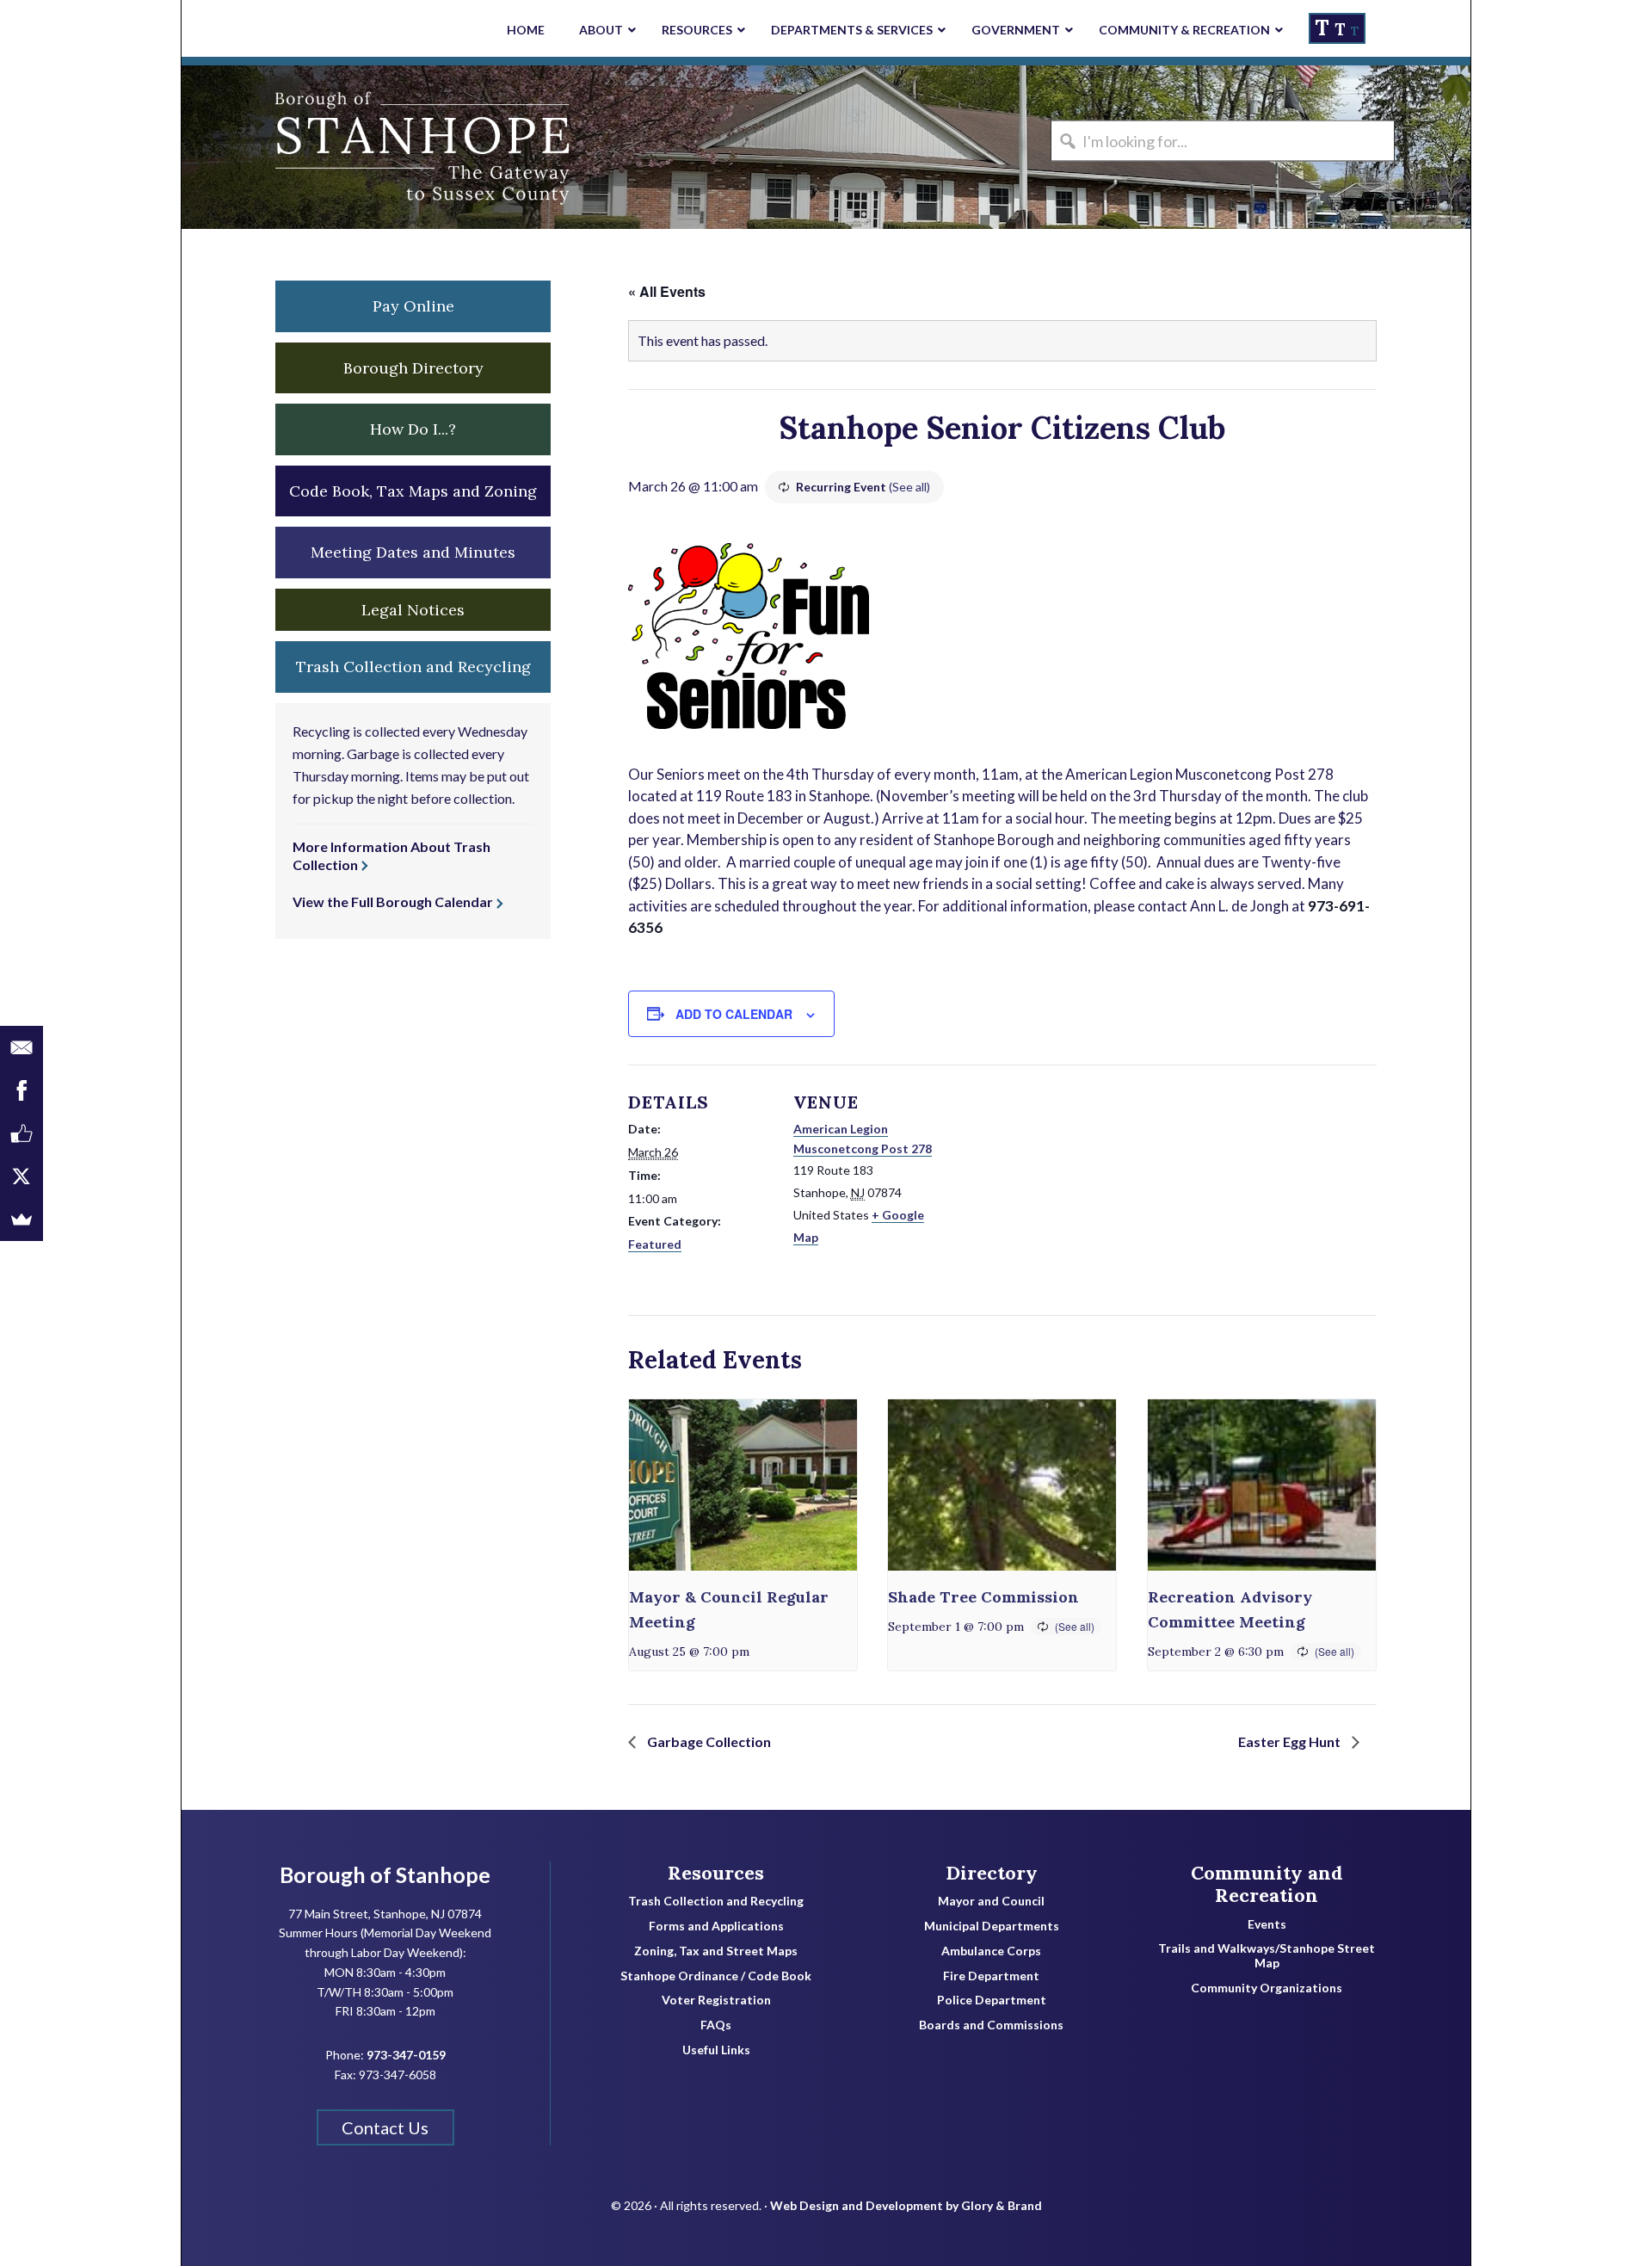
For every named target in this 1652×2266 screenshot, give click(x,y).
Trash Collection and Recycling (716, 1901)
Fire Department (991, 1976)
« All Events (667, 291)
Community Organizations (1267, 1988)
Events (1267, 1924)
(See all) (909, 487)
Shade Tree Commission (983, 1597)
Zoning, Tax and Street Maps (716, 1951)
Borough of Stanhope (311, 147)
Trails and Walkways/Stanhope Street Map (1267, 1956)
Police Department (992, 2000)
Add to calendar (734, 1014)
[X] (22, 1176)
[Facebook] (22, 1090)
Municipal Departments (992, 1926)
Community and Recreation (1267, 1884)
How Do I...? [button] (413, 429)
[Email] (22, 1047)
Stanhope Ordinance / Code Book (716, 1976)
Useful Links (716, 2050)
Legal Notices (413, 610)
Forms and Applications (716, 1926)
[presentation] (743, 1485)
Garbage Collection (708, 1741)
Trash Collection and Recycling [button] (413, 667)
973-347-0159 (406, 2055)
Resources (716, 1873)
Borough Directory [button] (413, 368)
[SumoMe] (22, 1219)
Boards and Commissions (991, 2025)
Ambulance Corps (991, 1951)
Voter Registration (716, 2000)
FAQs (716, 2025)
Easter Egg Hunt (1291, 1741)
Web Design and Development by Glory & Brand (906, 2205)
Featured (655, 1244)
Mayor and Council (991, 1901)
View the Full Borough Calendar (393, 901)
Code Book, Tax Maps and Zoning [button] (413, 491)
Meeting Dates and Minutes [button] (413, 552)
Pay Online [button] (413, 306)
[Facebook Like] (22, 1133)
